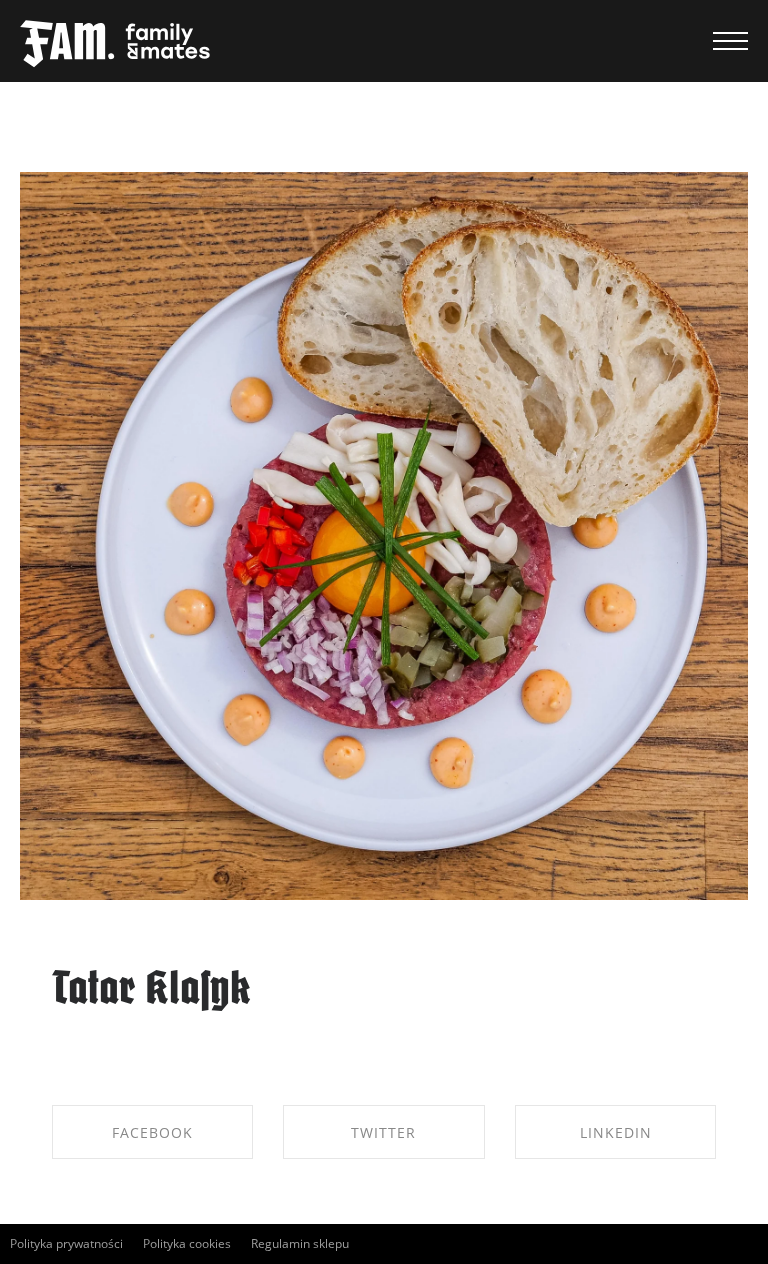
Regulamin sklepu (300, 1243)
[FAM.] (115, 45)
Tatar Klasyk (151, 991)
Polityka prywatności (66, 1243)
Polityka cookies (187, 1243)
